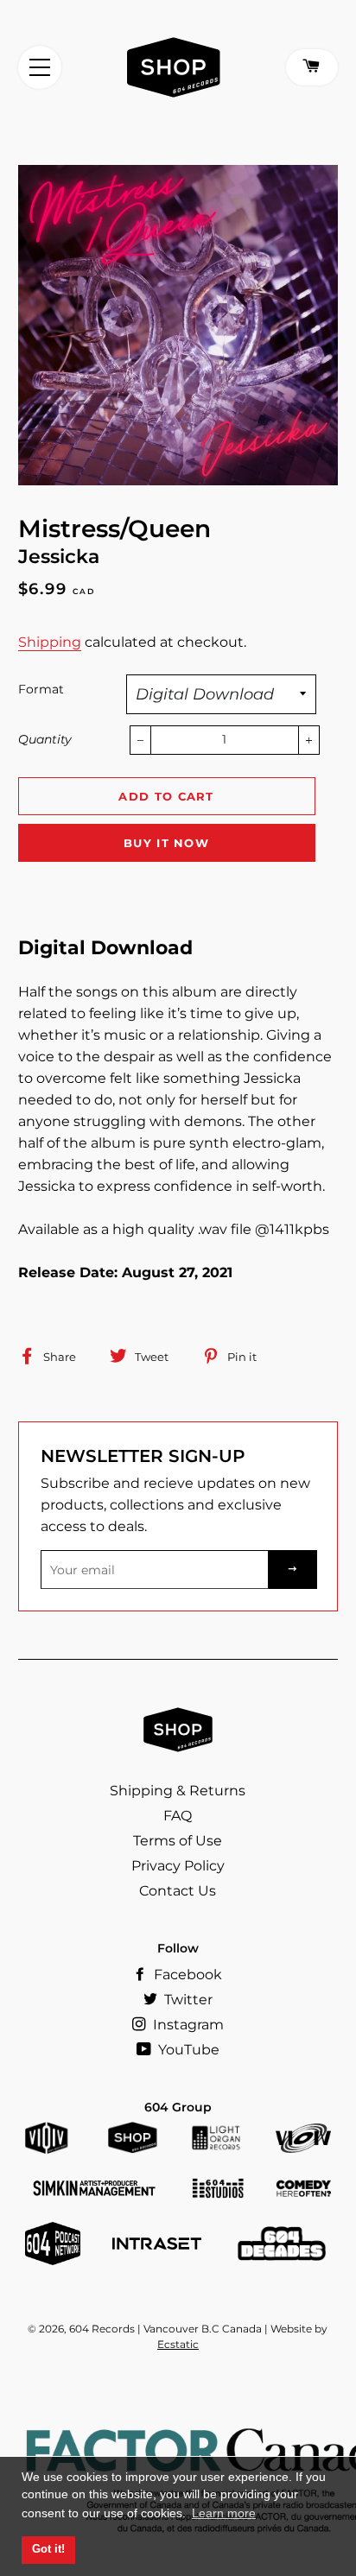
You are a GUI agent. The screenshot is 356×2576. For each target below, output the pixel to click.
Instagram (187, 2025)
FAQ (178, 1816)
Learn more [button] (224, 2513)
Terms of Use (178, 1841)
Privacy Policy (178, 1866)
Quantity (45, 739)
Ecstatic (178, 2344)
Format (41, 689)
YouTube (187, 2050)
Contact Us (178, 1891)
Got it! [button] (48, 2549)
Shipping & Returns (178, 1791)
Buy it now (166, 843)
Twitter (187, 2000)
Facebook (186, 1975)
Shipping (50, 642)
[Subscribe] (293, 1570)
